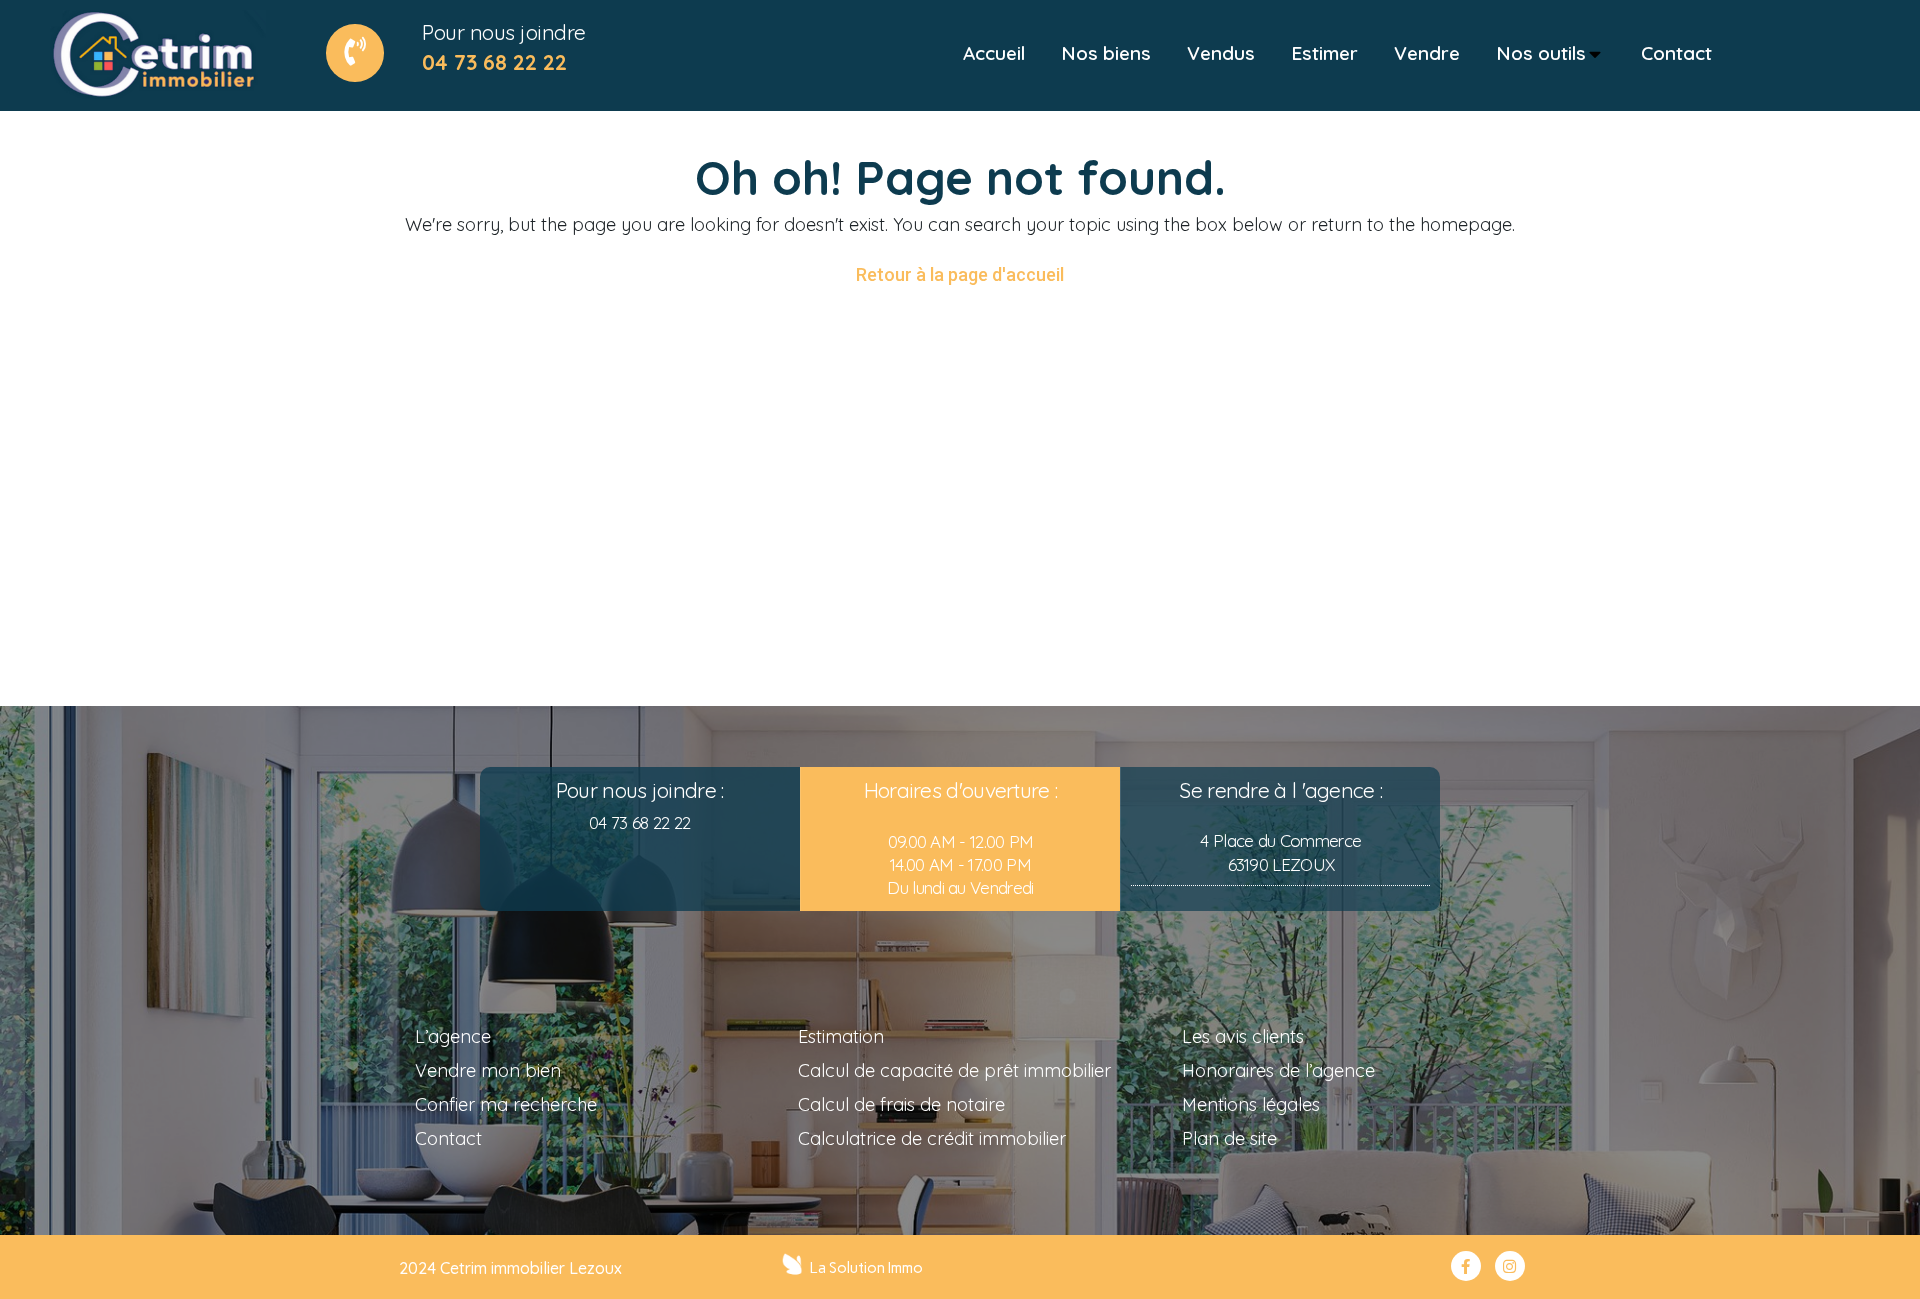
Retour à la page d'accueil (960, 274)
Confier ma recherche (506, 1104)
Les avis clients (1243, 1036)
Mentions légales (1251, 1104)
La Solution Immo (866, 1268)
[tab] (994, 54)
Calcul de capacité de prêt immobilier (954, 1070)
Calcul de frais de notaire (901, 1104)
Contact (448, 1138)
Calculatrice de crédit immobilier (932, 1138)
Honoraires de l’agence (1278, 1070)
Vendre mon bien (488, 1070)
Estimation (841, 1036)
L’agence (453, 1036)
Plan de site (1229, 1138)
